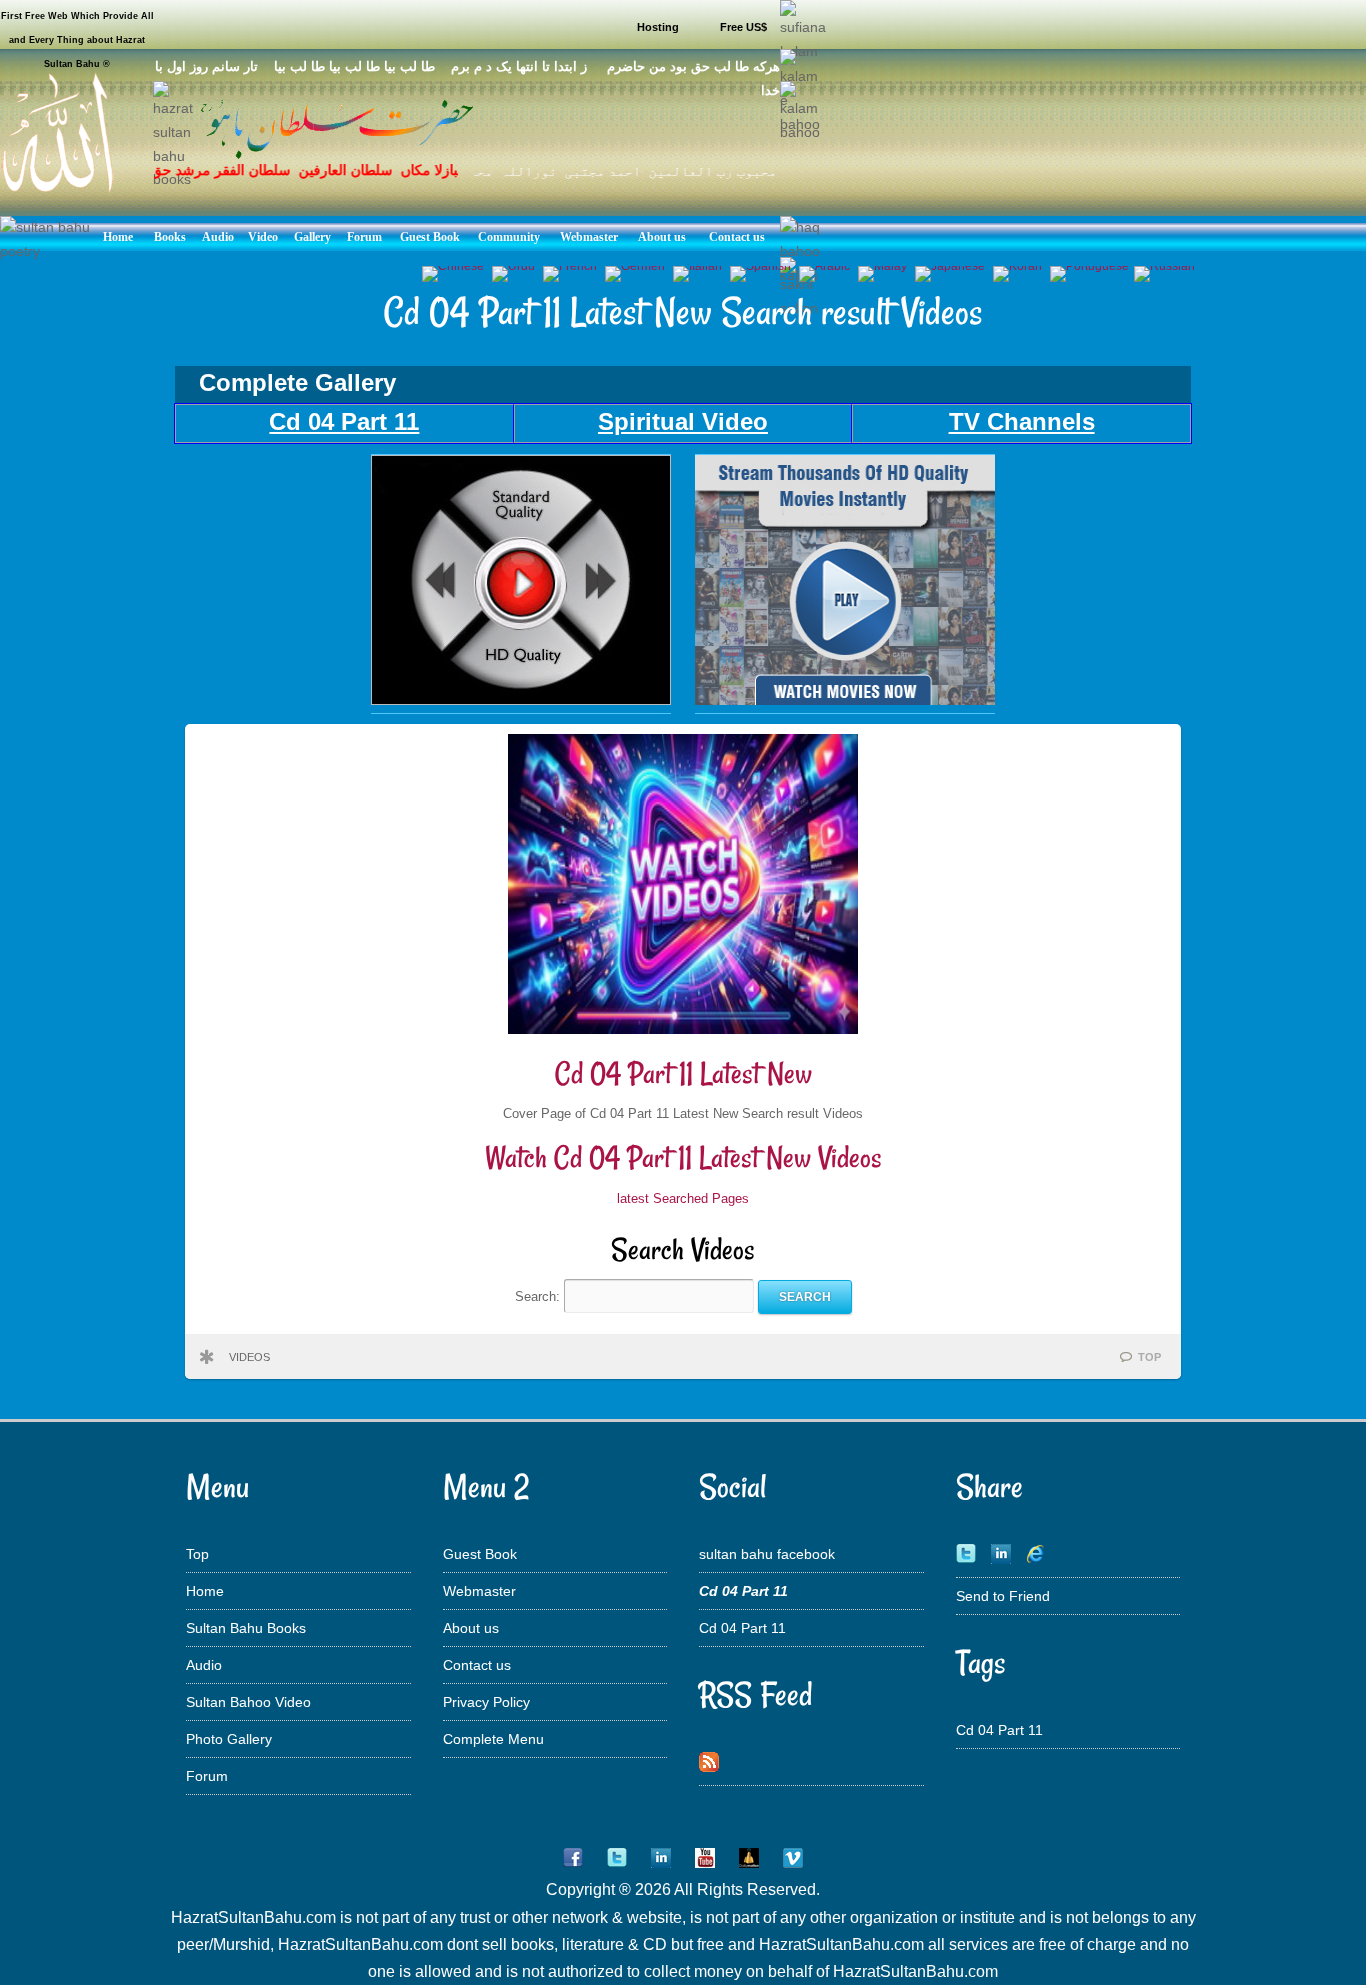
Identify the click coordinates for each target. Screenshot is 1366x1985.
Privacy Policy (486, 1702)
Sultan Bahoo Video (248, 1702)
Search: (539, 1296)
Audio (204, 1665)
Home (205, 1591)
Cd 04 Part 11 (742, 1628)
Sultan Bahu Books (246, 1628)
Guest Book (480, 1554)
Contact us (477, 1665)
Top (197, 1554)
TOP (1149, 1357)
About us (471, 1628)
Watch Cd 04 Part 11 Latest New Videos (683, 1157)
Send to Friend (1003, 1596)
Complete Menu (493, 1739)
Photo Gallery (229, 1739)
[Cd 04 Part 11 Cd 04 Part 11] (521, 700)
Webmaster (479, 1591)
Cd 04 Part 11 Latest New (683, 1073)
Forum (207, 1776)
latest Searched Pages (683, 1198)
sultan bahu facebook (767, 1554)
